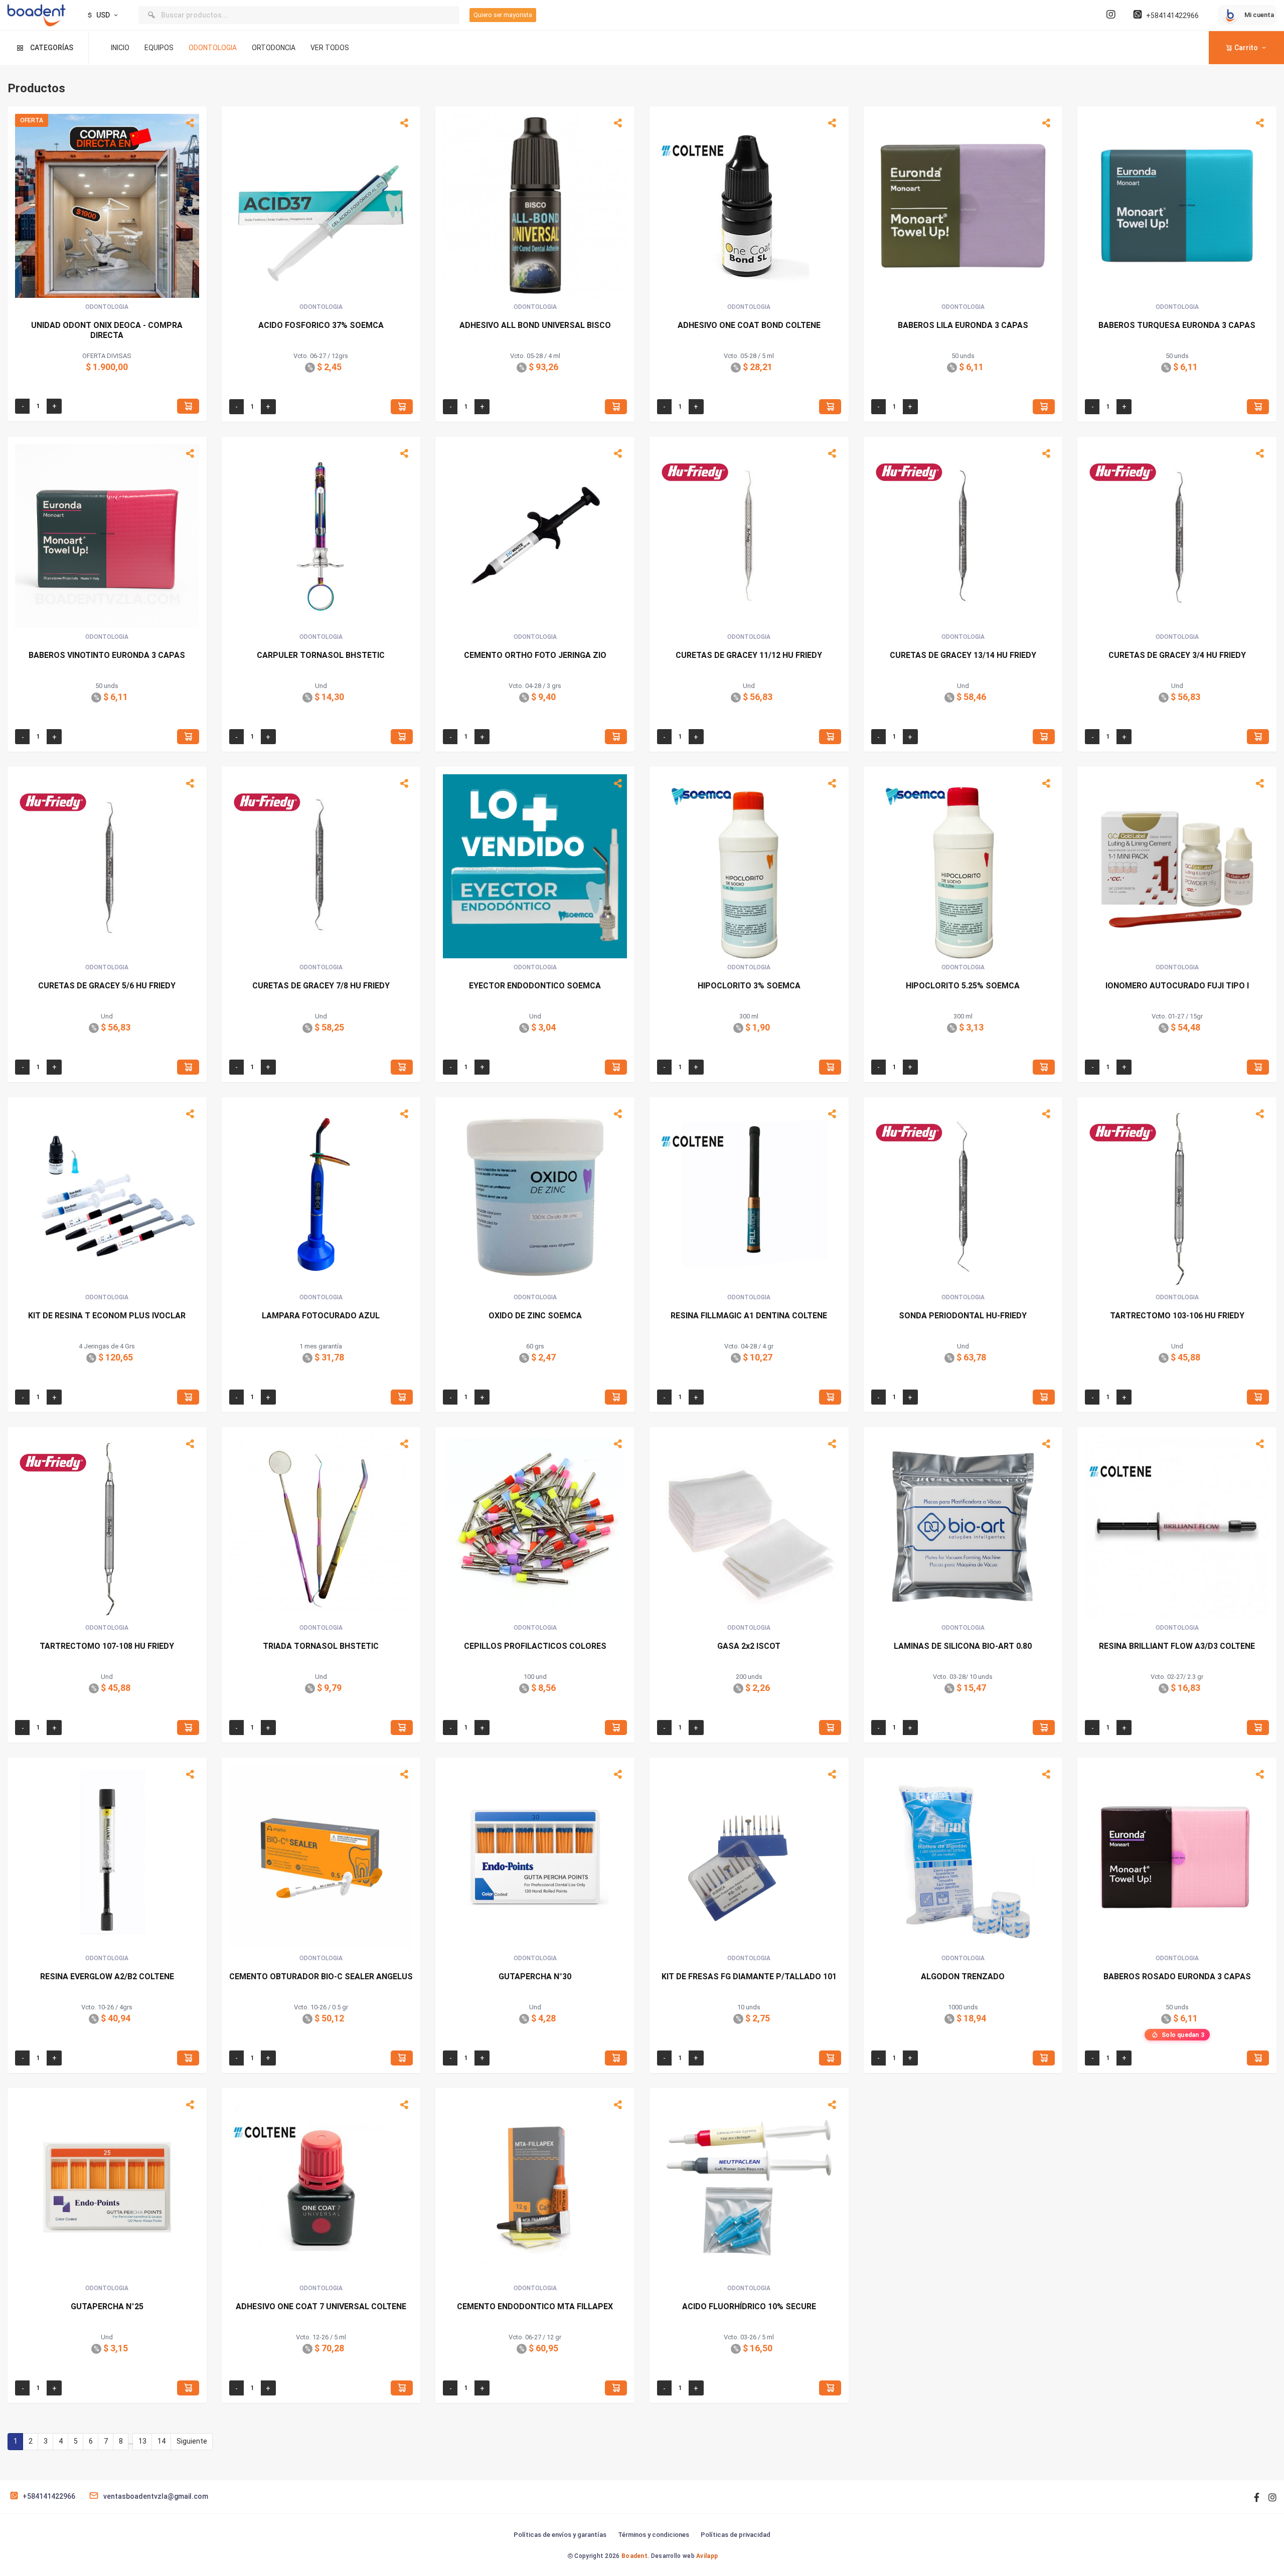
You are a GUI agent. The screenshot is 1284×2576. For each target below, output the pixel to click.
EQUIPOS (159, 48)
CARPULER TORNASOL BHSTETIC (321, 655)
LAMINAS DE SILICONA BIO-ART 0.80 (963, 1646)
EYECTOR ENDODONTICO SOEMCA (535, 986)
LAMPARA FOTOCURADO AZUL (321, 1316)
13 (142, 2441)
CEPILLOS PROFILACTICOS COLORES (535, 1646)
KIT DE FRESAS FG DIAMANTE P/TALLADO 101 (749, 1977)
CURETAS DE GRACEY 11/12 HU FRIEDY (749, 655)
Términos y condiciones (654, 2535)
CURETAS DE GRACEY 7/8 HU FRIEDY (321, 986)
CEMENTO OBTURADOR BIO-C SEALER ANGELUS (321, 1977)
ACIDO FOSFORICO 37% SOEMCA (321, 325)
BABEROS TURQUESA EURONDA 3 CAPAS (1177, 325)
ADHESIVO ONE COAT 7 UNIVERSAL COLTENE (321, 2306)
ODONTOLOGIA (213, 48)
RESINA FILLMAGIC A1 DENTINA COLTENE (749, 1316)
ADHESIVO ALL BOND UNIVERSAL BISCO (535, 325)
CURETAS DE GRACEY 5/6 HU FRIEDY (107, 986)
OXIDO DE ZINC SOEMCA (535, 1316)
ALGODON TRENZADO (963, 1977)
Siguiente (192, 2441)
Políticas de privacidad (736, 2535)
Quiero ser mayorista (503, 15)
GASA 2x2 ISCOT (749, 1646)
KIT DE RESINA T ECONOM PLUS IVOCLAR (107, 1316)
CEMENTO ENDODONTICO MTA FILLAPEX (535, 2306)
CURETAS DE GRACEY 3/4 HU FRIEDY (1177, 655)
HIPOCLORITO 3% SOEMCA (749, 986)
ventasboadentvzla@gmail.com (156, 2496)
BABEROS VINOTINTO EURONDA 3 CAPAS (107, 655)
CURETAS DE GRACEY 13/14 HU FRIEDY (963, 655)
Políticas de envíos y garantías (560, 2535)
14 (162, 2441)
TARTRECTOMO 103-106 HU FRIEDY (1177, 1316)
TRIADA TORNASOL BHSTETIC (321, 1646)
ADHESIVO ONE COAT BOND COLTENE (749, 325)
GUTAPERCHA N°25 (107, 2306)
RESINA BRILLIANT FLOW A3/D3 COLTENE (1177, 1646)
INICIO (120, 48)
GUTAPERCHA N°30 (535, 1977)
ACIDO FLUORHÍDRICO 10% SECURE (749, 2306)
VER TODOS (330, 48)
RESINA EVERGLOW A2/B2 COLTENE (107, 1977)
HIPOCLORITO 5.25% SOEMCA (963, 986)
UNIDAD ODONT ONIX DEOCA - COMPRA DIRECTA (107, 330)
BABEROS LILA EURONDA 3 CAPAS (963, 325)
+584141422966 (1172, 16)
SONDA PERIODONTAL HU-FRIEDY (963, 1316)
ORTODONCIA (274, 48)
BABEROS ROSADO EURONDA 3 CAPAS (1177, 1977)
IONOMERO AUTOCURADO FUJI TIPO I (1177, 986)
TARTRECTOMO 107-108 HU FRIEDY (107, 1646)
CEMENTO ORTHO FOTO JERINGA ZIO (535, 655)
